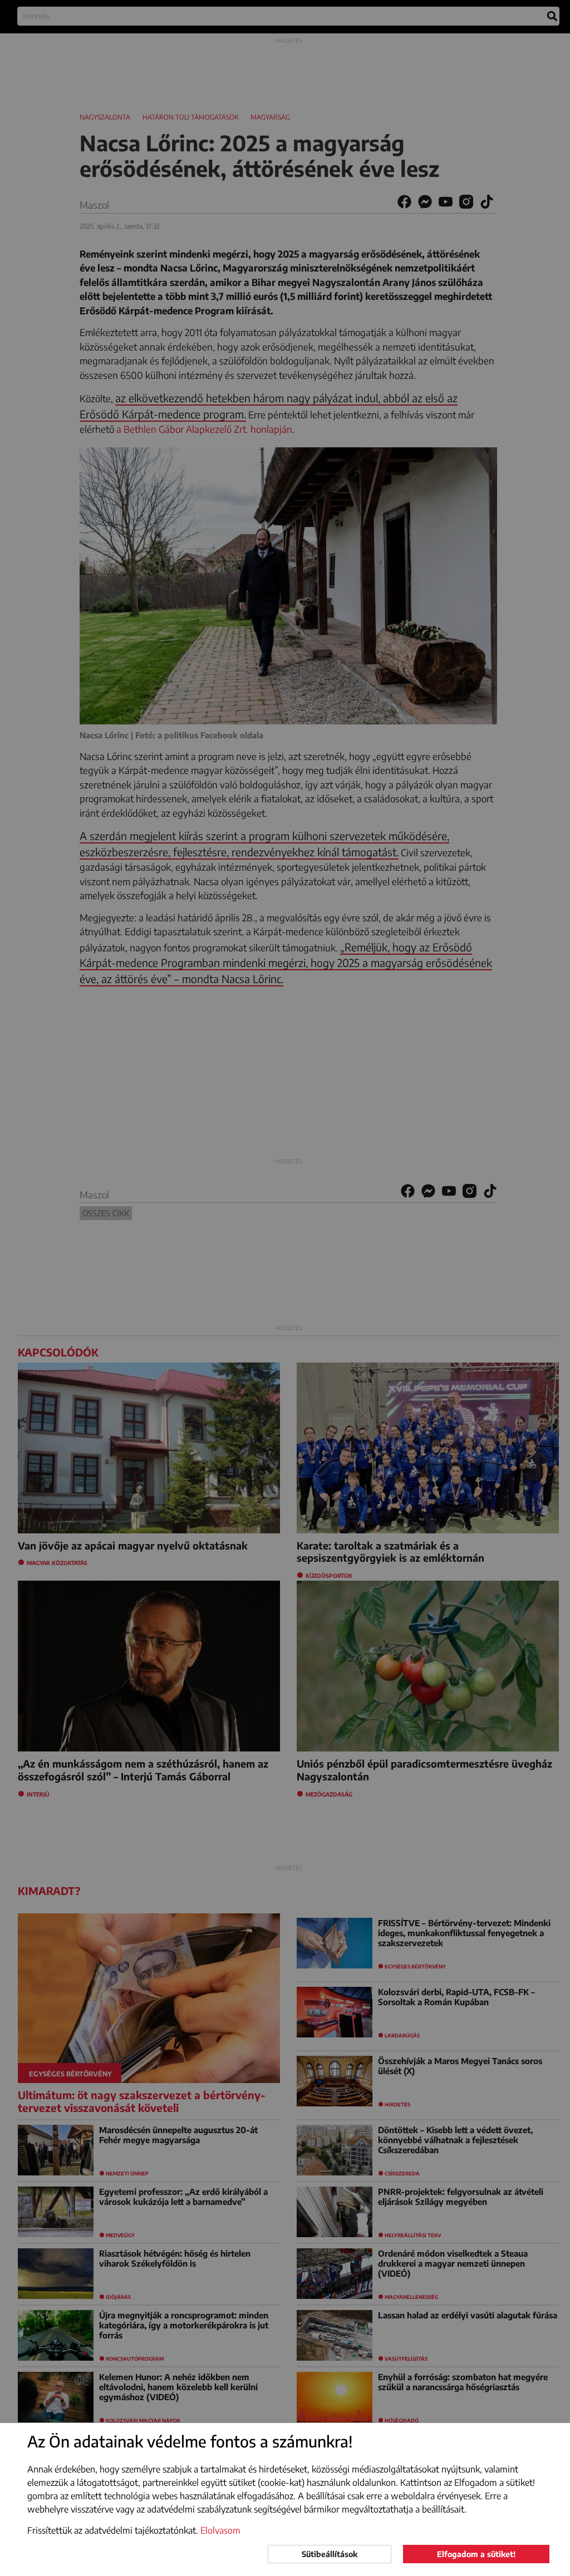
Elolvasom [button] (220, 2530)
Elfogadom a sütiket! (476, 2554)
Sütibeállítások (330, 2554)
